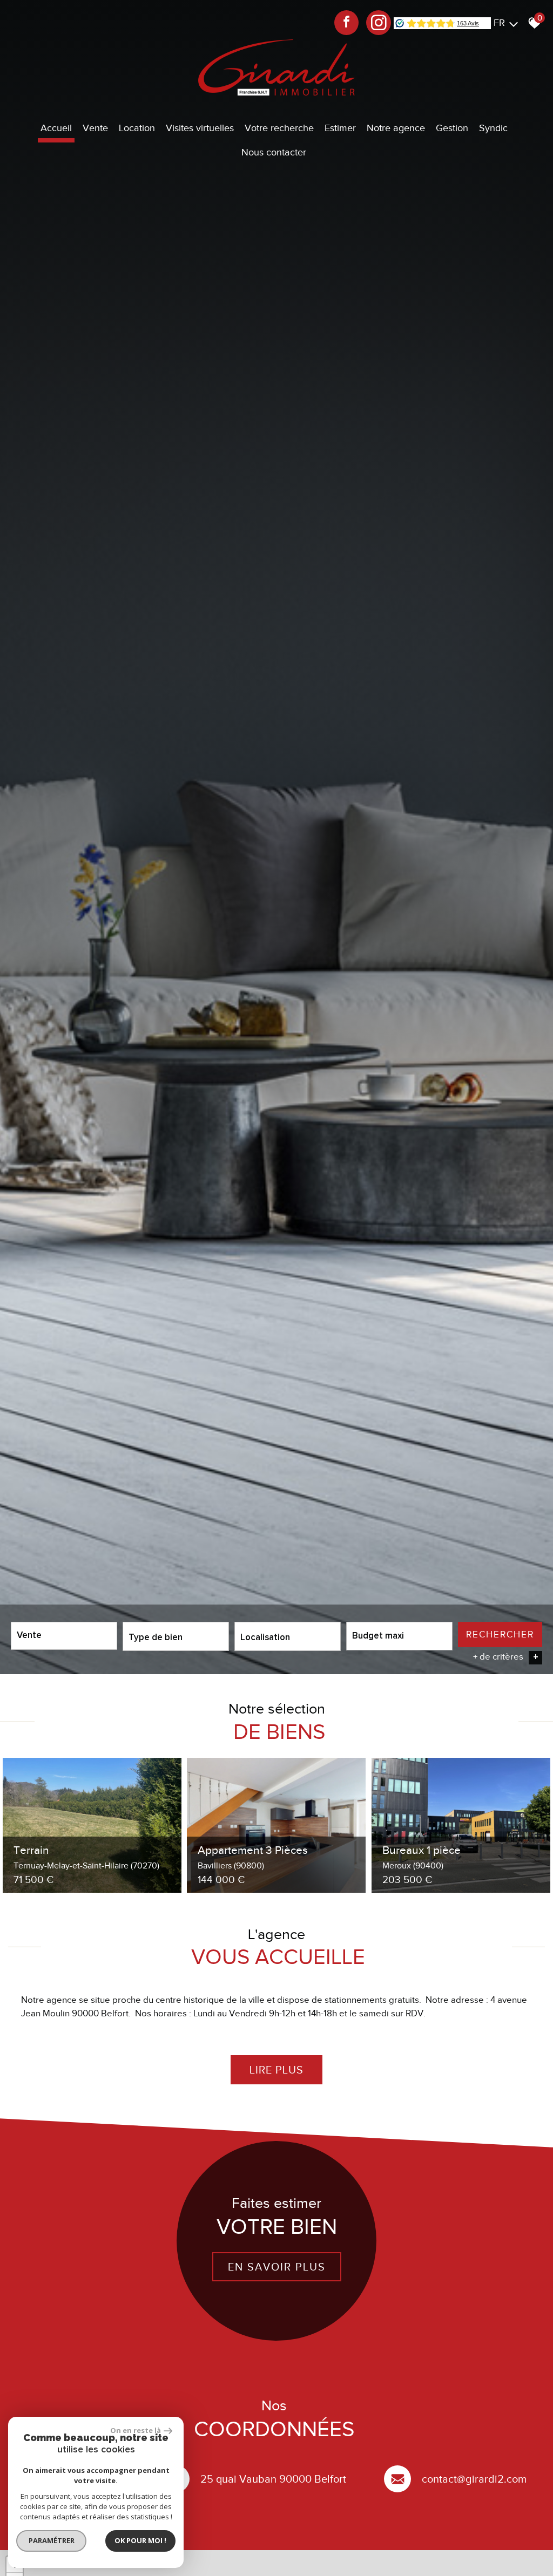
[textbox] (176, 1636)
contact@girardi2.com (474, 2479)
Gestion (452, 128)
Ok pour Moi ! (140, 2540)
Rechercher (500, 1634)
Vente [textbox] (29, 1636)
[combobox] (64, 1636)
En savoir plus (277, 2267)
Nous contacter (274, 152)
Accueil (56, 128)
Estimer (340, 128)
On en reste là (136, 2430)
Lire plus (276, 2070)
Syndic (493, 128)
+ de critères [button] (506, 1657)
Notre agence (396, 128)
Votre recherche (279, 128)
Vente (95, 128)
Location (137, 128)
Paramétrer (52, 2540)
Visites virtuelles (200, 128)
